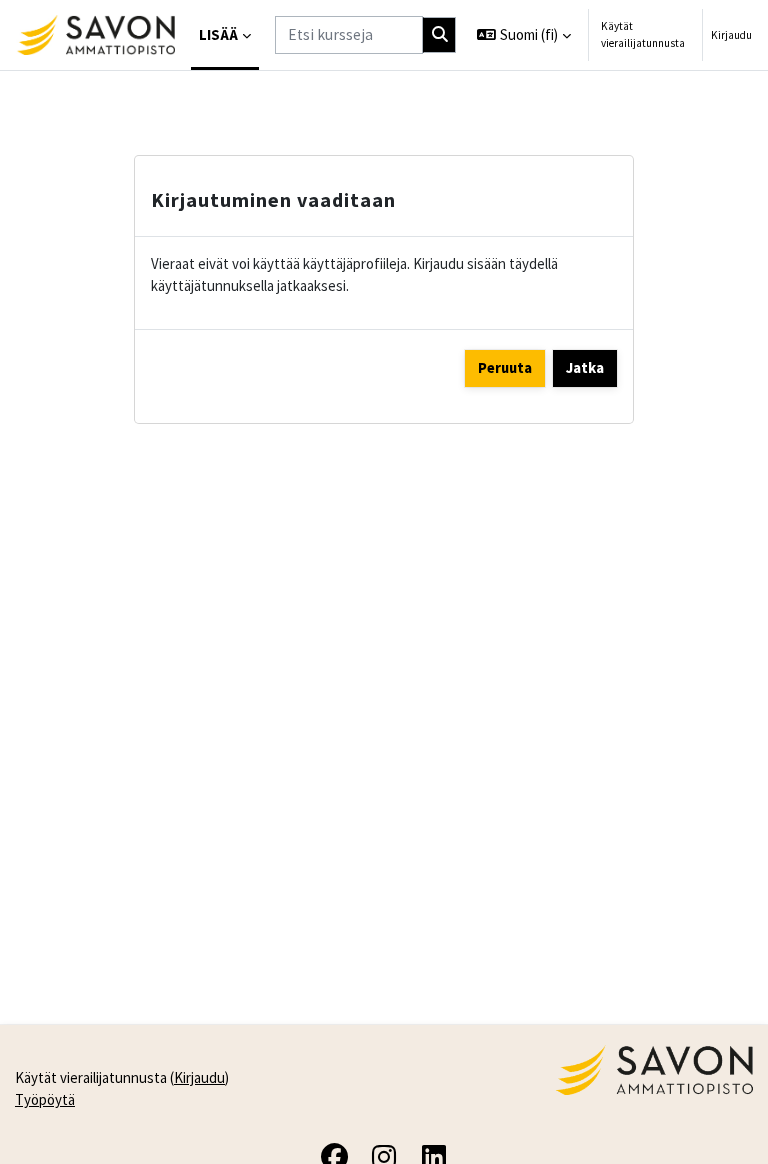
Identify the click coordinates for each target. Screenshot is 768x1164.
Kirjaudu (731, 35)
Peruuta (505, 367)
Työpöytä (45, 1099)
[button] (524, 35)
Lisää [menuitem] (218, 34)
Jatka (585, 367)
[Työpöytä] (95, 35)
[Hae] (439, 35)
